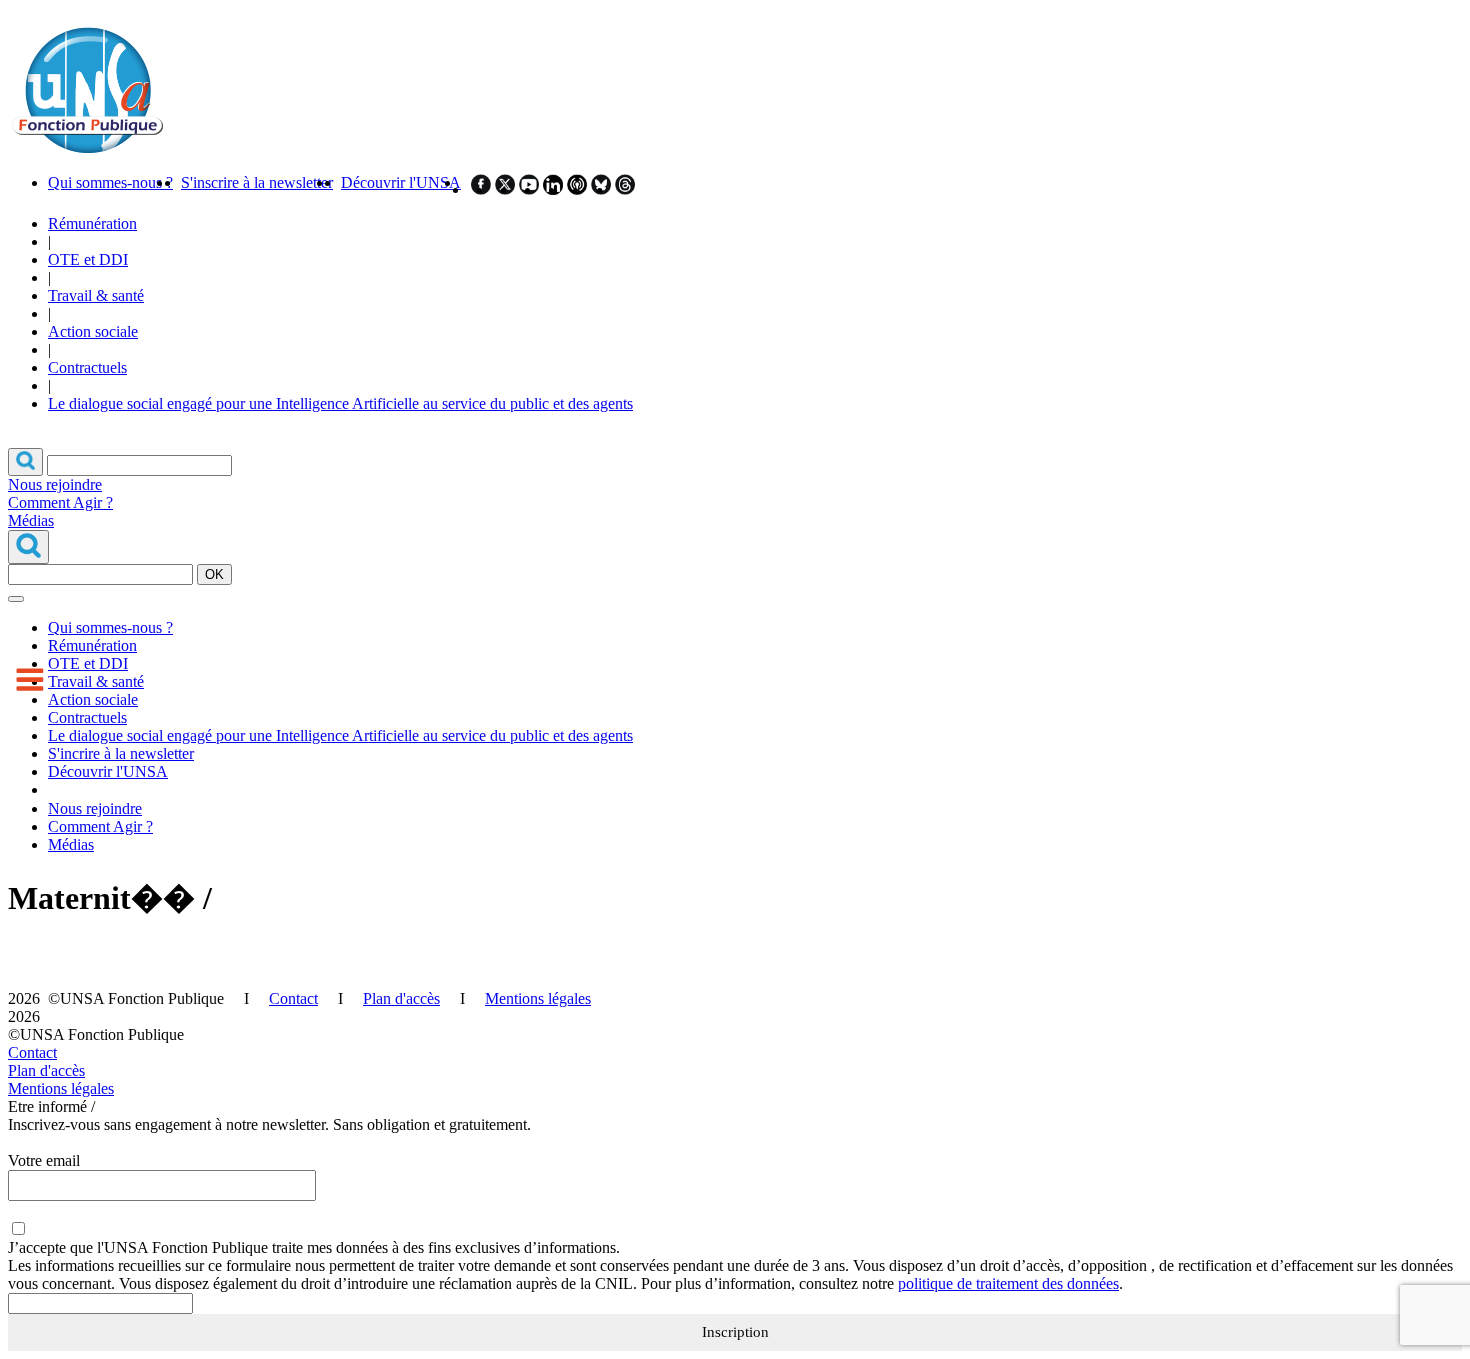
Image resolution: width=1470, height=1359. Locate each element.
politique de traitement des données (1008, 1283)
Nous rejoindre (55, 484)
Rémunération (92, 223)
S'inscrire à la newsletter (257, 182)
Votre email (44, 1160)
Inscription (735, 1332)
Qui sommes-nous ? (110, 182)
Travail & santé (96, 295)
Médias (31, 520)
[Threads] (625, 189)
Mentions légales (538, 998)
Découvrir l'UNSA (401, 182)
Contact (293, 998)
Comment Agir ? (60, 502)
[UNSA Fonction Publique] (87, 148)
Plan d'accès (401, 998)
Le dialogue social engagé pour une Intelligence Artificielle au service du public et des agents (340, 403)
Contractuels (87, 367)
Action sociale (93, 331)
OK (214, 574)
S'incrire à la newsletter (121, 753)
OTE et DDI (88, 259)
